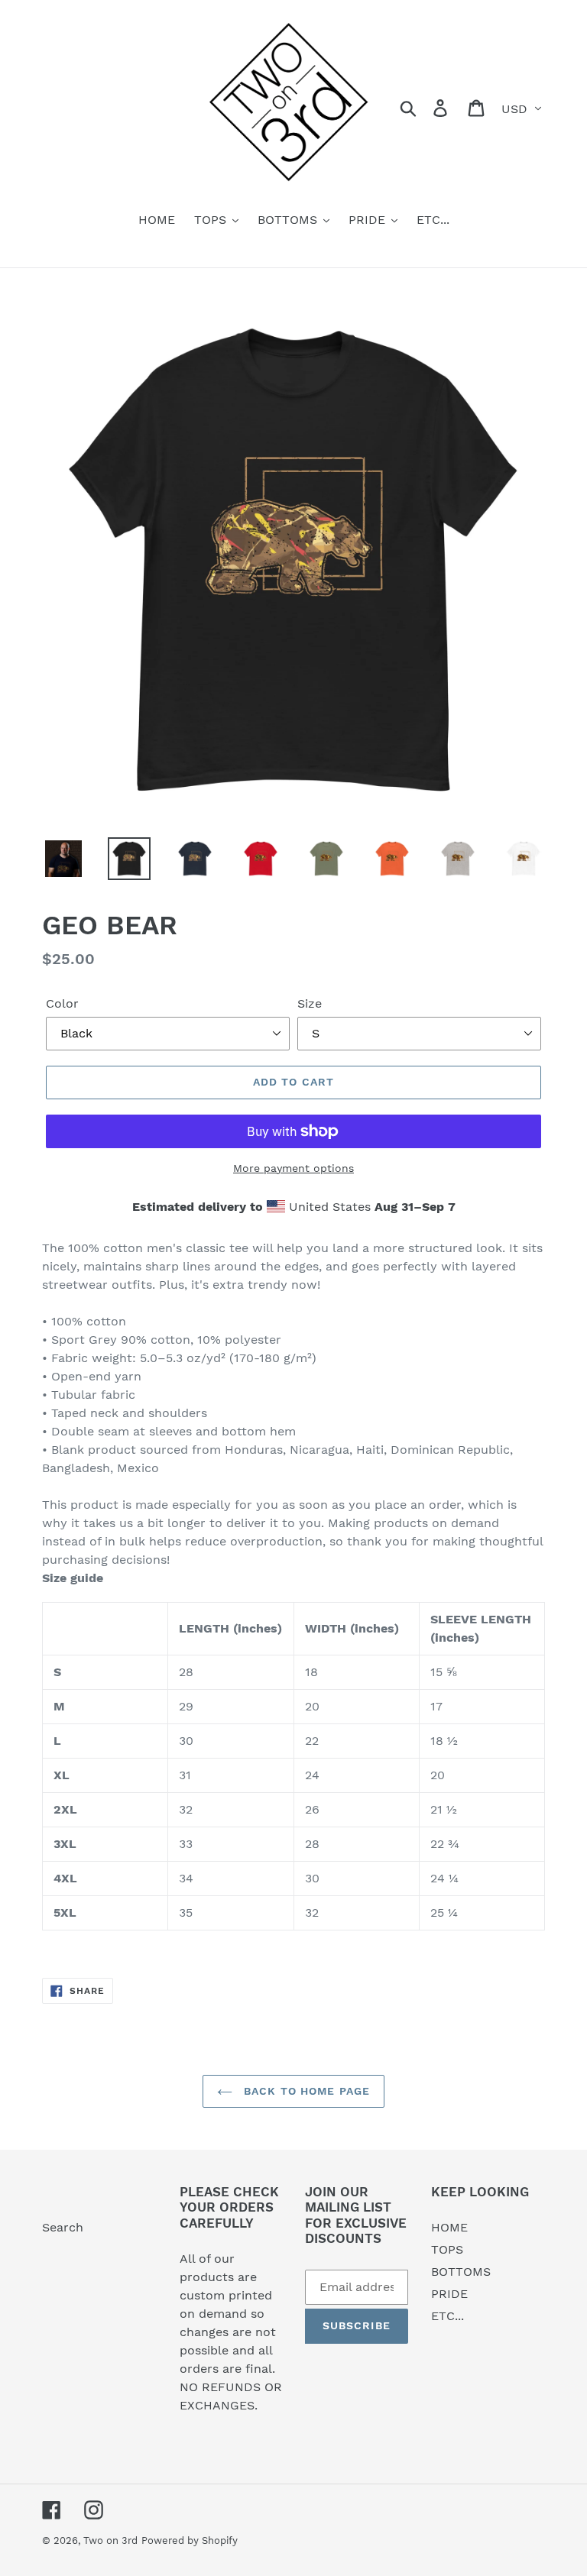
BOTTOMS (461, 2272)
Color (62, 1003)
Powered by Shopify (190, 2540)
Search (63, 2227)
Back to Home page (305, 2091)
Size (310, 1003)
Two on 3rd (110, 2540)
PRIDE (449, 2294)
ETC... (448, 2316)
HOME (449, 2227)
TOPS (447, 2249)
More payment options (293, 1168)
